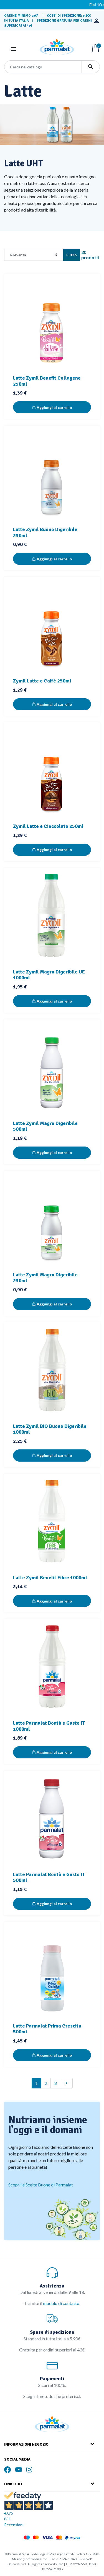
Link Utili (13, 2484)
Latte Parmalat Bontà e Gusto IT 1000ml (49, 1726)
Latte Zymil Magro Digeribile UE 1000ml (49, 975)
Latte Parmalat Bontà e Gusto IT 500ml (49, 1877)
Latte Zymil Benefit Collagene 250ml (47, 381)
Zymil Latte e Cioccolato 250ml (48, 826)
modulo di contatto (61, 2303)
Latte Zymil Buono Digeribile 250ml (45, 532)
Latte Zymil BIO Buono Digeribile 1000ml (50, 1429)
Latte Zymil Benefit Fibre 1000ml (50, 1578)
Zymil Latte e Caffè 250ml (42, 681)
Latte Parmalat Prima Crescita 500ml (47, 2029)
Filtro (72, 255)
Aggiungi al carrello (54, 407)
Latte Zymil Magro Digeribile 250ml (45, 1278)
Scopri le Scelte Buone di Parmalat (41, 2185)
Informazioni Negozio (26, 2444)
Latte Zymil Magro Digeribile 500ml (45, 1126)
